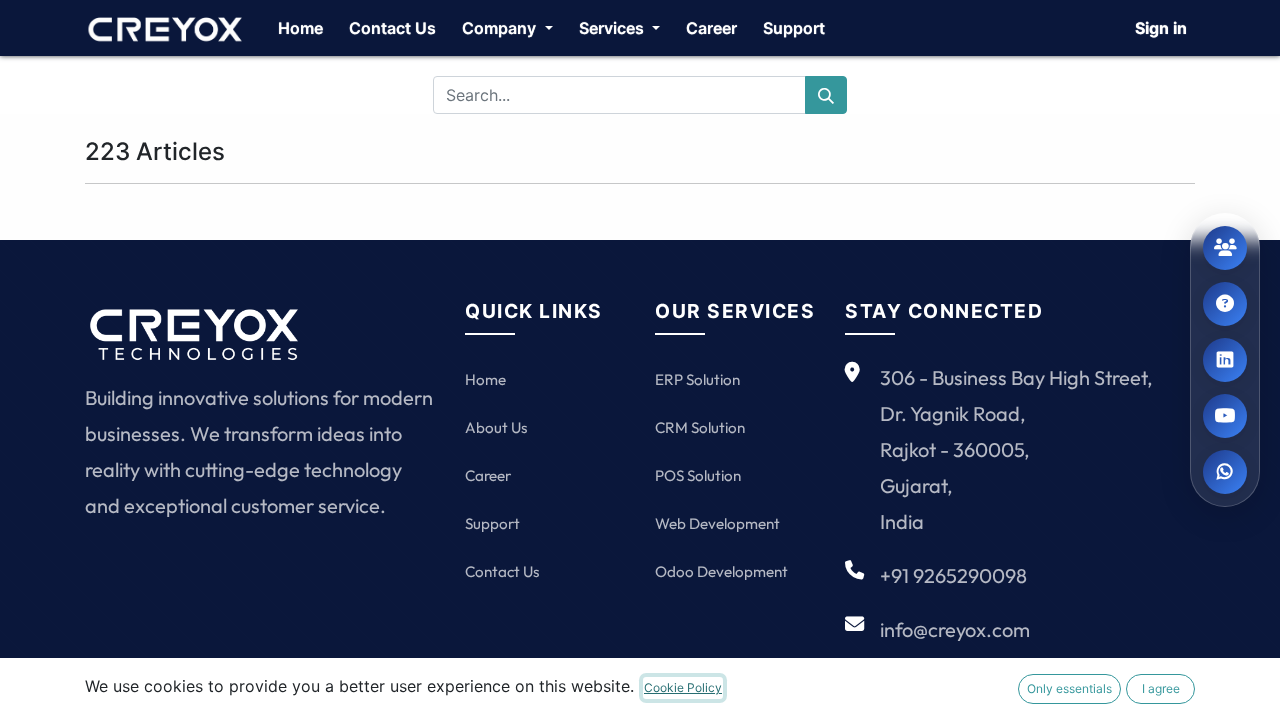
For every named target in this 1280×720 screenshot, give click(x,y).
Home (485, 379)
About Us (496, 427)
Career (488, 475)
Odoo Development (721, 571)
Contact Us (502, 571)
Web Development (717, 523)
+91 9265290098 (953, 575)
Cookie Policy (683, 687)
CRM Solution (700, 427)
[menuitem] (300, 28)
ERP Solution (697, 379)
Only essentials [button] (1069, 688)
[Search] (826, 95)
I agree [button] (1161, 688)
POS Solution (698, 475)
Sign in (1161, 28)
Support (492, 523)
